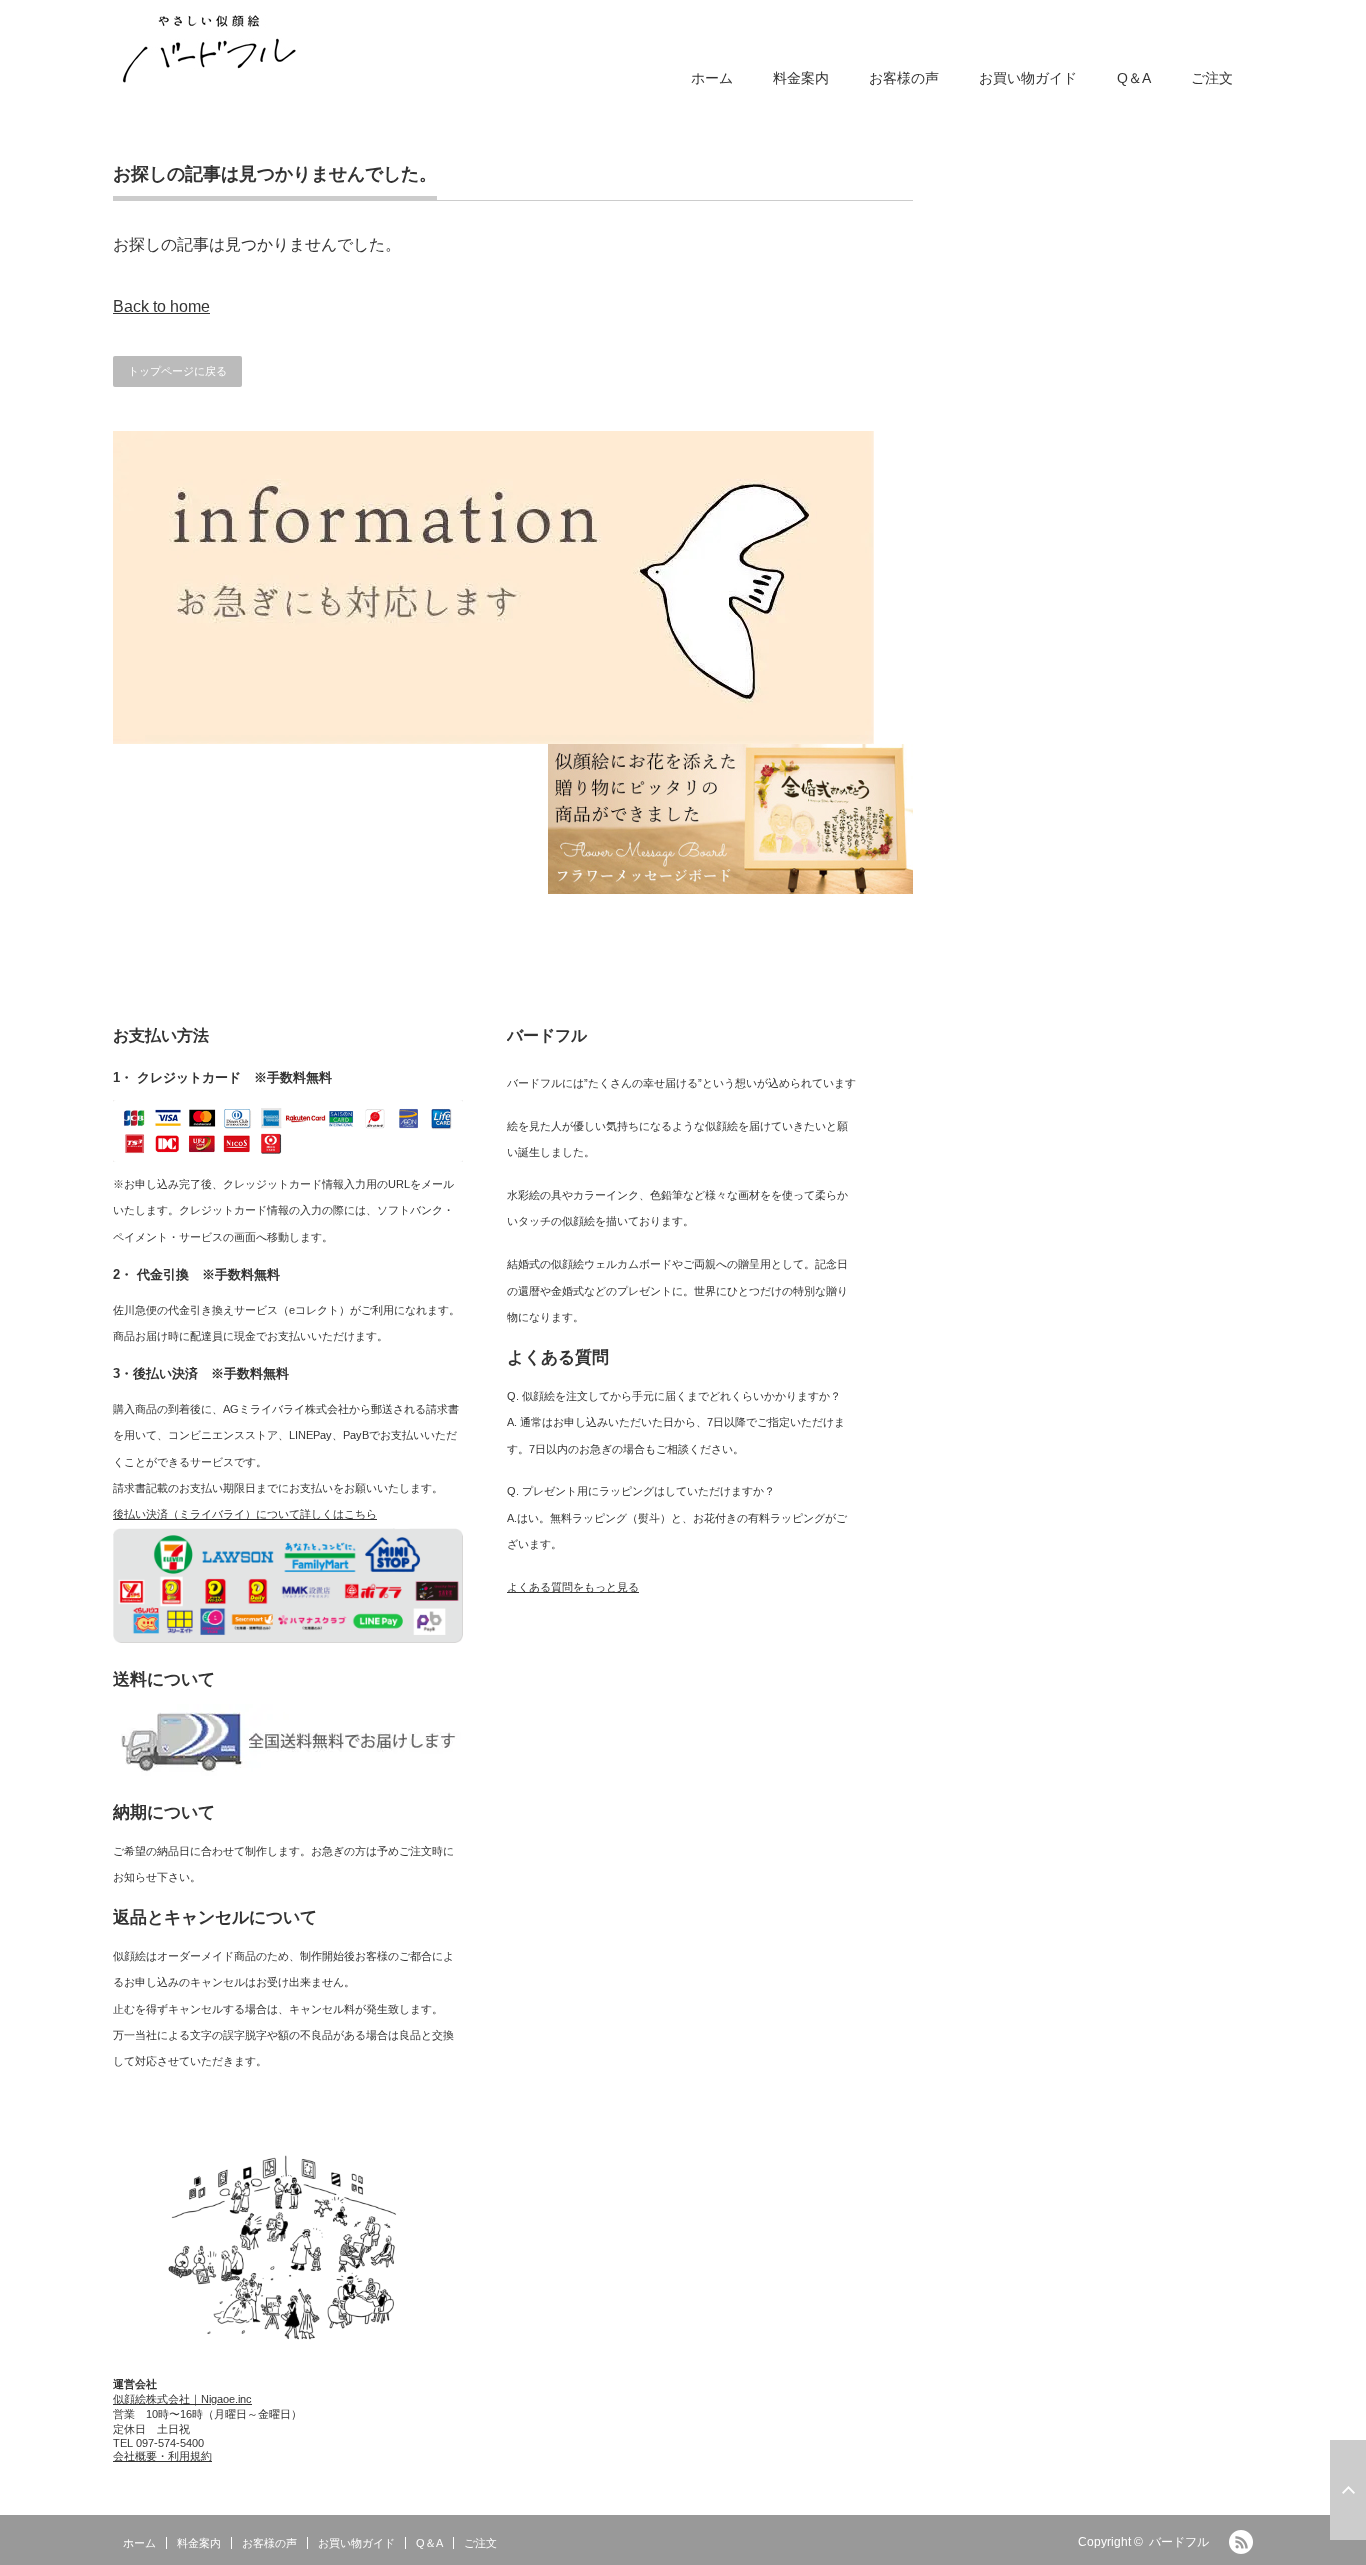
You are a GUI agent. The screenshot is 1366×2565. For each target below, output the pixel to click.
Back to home (161, 306)
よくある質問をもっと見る (573, 1587)
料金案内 (801, 78)
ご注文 (1212, 78)
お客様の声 (904, 78)
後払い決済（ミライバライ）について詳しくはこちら (245, 1514)
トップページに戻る (177, 371)
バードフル (1179, 2542)
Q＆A (1134, 78)
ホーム (712, 78)
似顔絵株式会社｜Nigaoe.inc (182, 2399)
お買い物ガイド (1028, 78)
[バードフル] (209, 46)
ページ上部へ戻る (1348, 2490)
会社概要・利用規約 (162, 2456)
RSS (1241, 2542)
